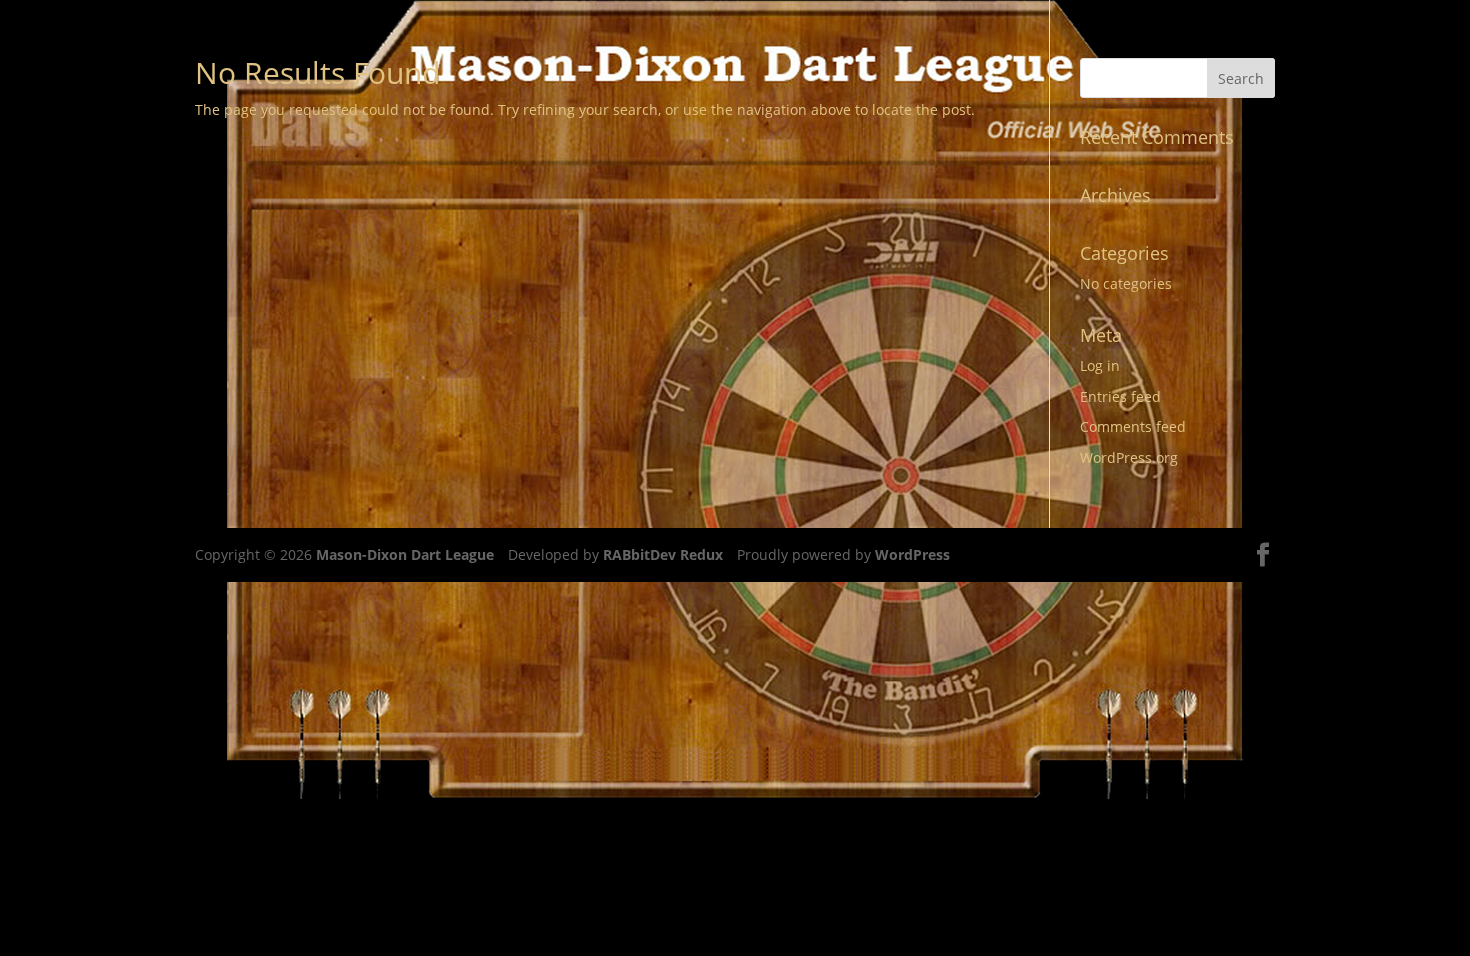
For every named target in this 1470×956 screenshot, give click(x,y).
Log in (1100, 365)
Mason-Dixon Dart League (405, 554)
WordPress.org (1129, 457)
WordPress (912, 554)
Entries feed (1120, 396)
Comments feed (1133, 426)
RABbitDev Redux (663, 554)
